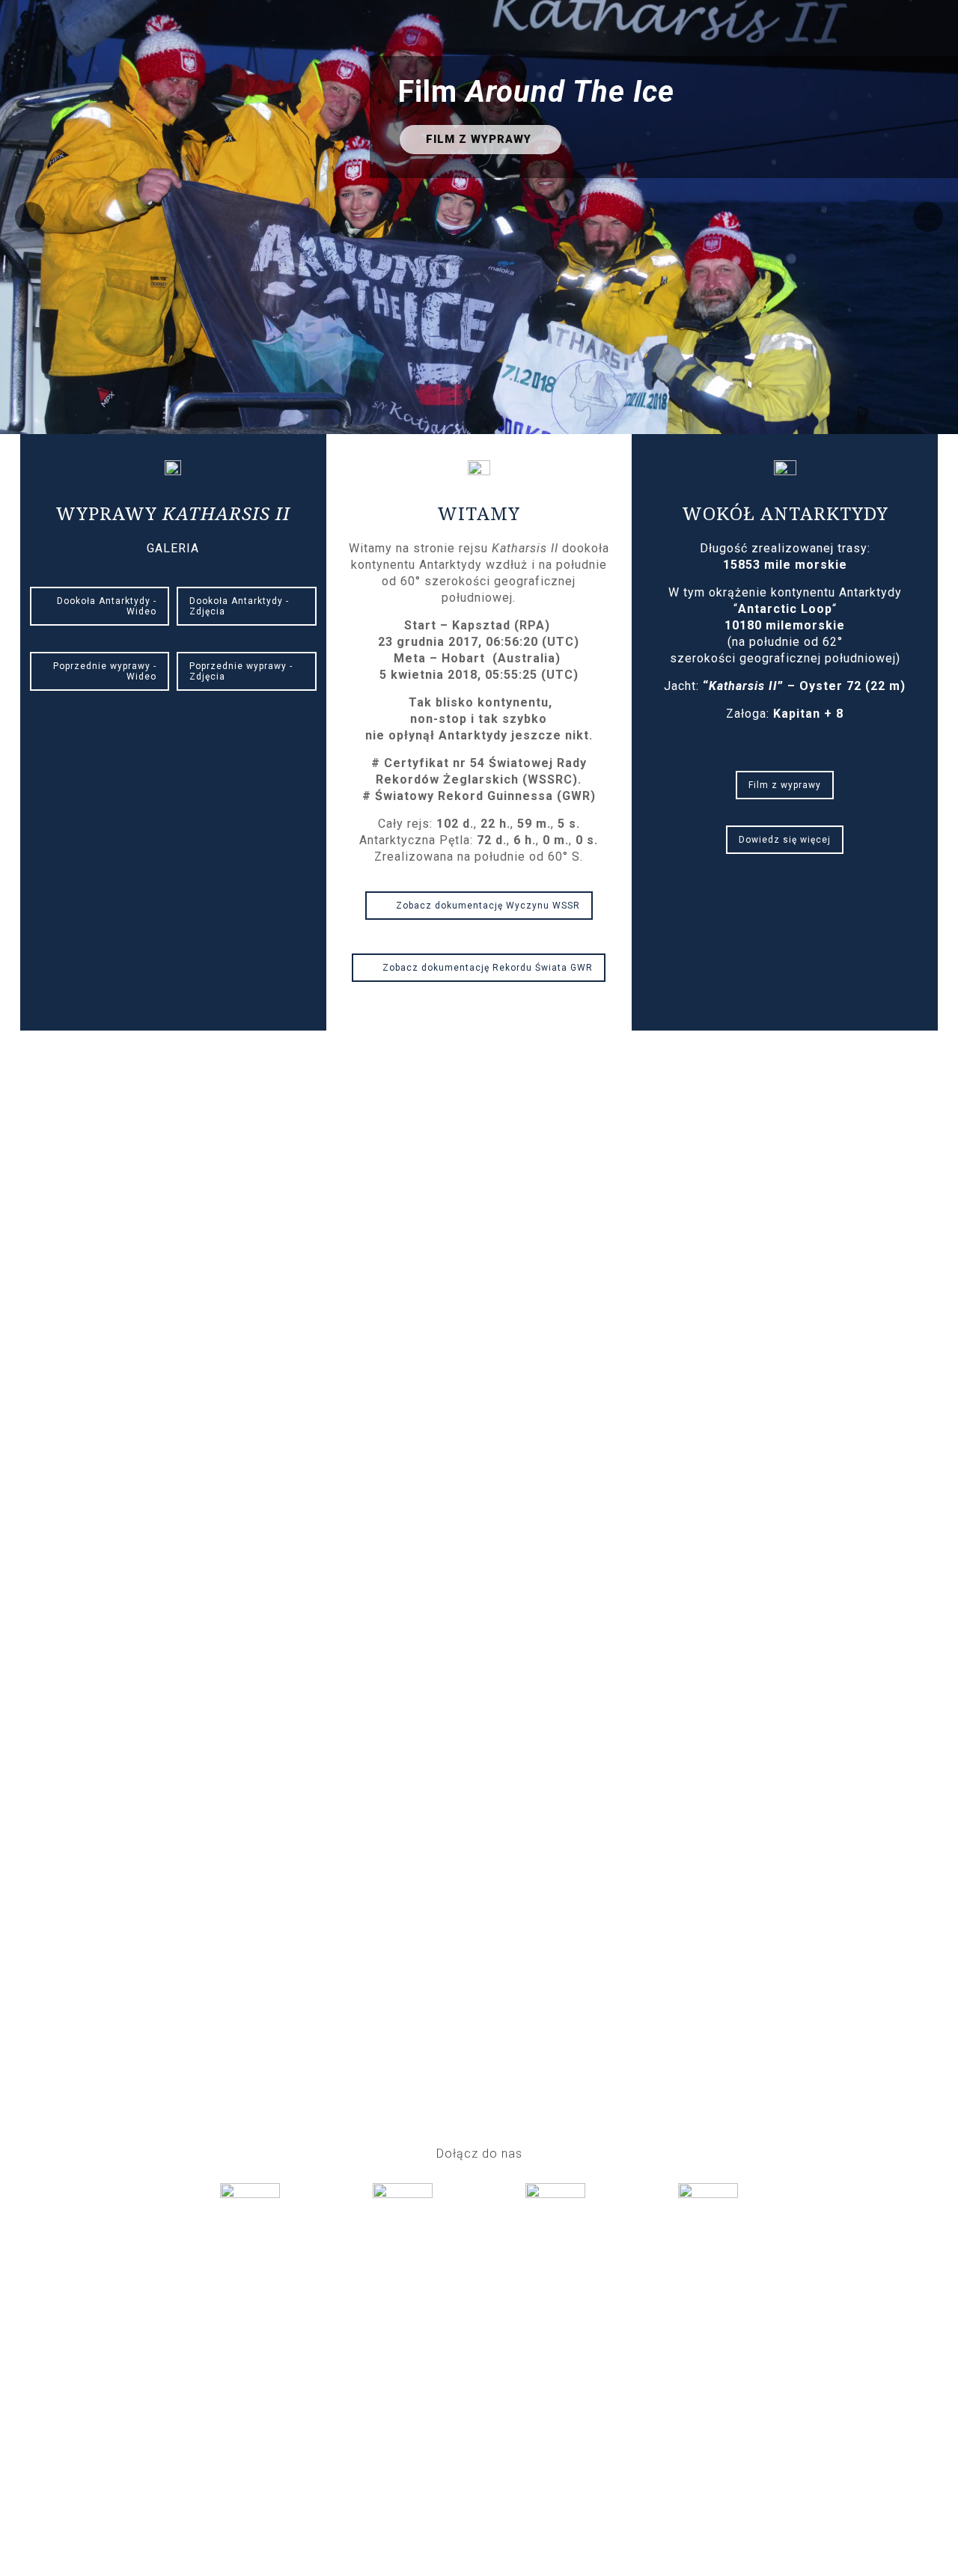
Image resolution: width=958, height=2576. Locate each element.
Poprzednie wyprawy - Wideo (105, 671)
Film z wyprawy (785, 785)
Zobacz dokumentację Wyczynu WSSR (488, 906)
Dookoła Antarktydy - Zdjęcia (239, 606)
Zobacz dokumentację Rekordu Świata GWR (488, 968)
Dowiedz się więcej (785, 840)
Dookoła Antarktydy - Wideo (107, 606)
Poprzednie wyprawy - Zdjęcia (241, 671)
